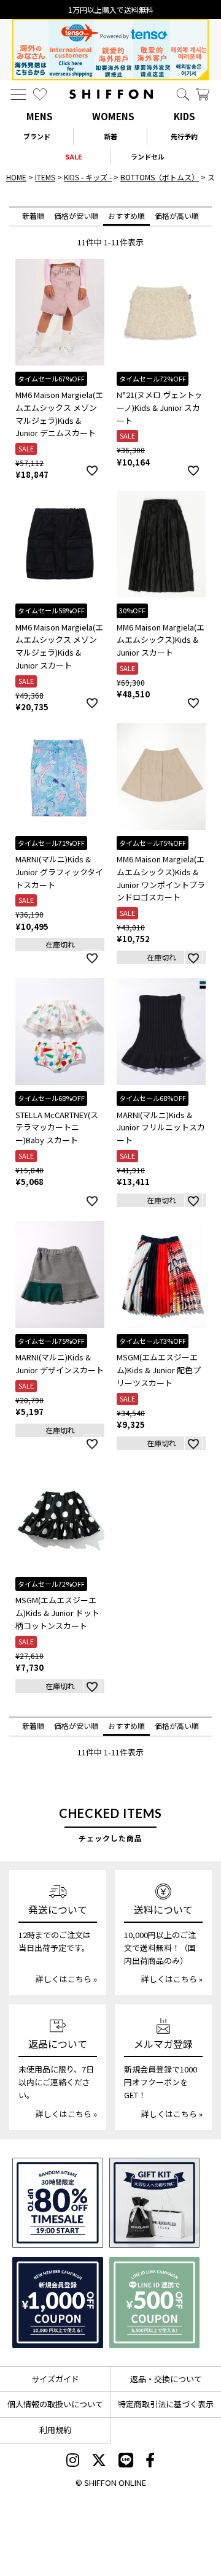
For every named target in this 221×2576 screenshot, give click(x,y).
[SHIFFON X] (99, 2461)
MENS (40, 116)
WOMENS (113, 116)
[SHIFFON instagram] (73, 2461)
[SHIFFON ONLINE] (111, 94)
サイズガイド (55, 2379)
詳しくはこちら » (66, 1979)
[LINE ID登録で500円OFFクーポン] (155, 2302)
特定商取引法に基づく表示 (166, 2404)
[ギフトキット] (155, 2203)
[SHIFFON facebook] (150, 2461)
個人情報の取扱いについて (55, 2404)
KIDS (184, 116)
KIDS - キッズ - (88, 177)
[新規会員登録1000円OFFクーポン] (58, 2302)
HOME (16, 177)
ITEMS (45, 177)
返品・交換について (166, 2379)
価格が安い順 (76, 216)
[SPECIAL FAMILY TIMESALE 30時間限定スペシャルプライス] (58, 2203)
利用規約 (55, 2430)
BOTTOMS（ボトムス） (160, 177)
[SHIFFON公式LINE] (126, 2461)
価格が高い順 (177, 216)
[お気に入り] (40, 94)
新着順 (33, 216)
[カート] (203, 94)
